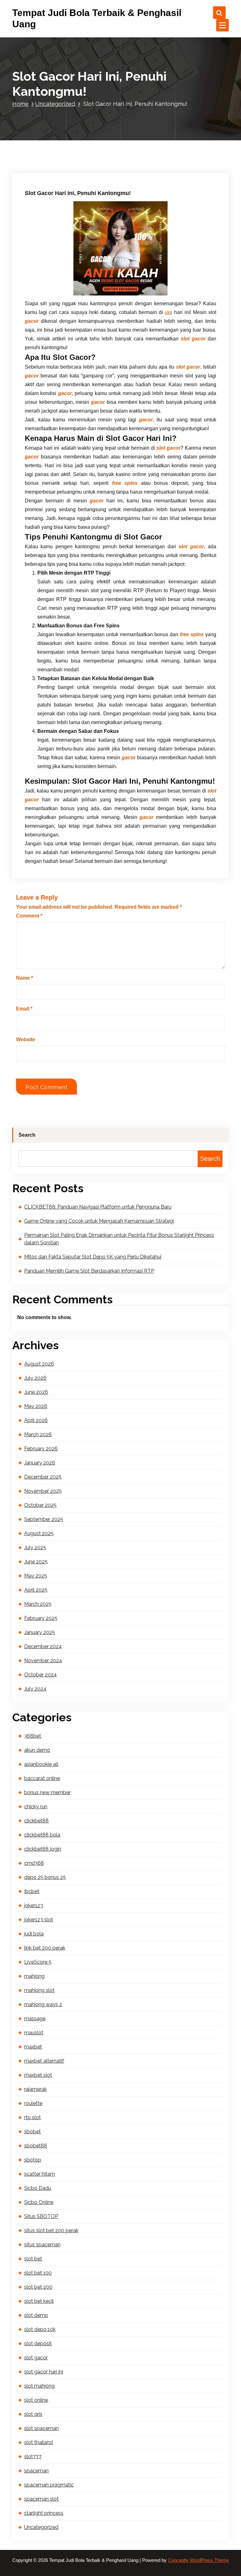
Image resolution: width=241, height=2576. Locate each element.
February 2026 (41, 1449)
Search (27, 1135)
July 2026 (35, 1378)
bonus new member (47, 1792)
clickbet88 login (43, 1849)
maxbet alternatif (44, 2061)
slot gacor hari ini (44, 2372)
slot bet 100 (38, 2273)
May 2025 (36, 1576)
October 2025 (40, 1505)
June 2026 (36, 1392)
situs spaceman (42, 2245)
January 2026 (40, 1463)
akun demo (37, 1750)
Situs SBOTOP (41, 2216)
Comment (29, 916)
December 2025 (43, 1477)
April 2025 (36, 1590)
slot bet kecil (39, 2301)
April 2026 (36, 1420)
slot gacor (36, 2358)
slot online (36, 2400)
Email (24, 1009)
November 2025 (43, 1491)
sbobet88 (36, 2146)
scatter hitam (40, 2174)
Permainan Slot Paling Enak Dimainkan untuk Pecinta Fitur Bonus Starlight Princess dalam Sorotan (119, 1239)
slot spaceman (41, 2428)
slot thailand (38, 2442)
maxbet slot (38, 2075)
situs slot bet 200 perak (51, 2230)
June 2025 (36, 1562)
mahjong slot (39, 1990)
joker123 (34, 1905)
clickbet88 (36, 1821)
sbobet (32, 2132)
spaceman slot (41, 2499)
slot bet (33, 2259)
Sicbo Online (39, 2202)
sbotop (33, 2160)
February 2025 (41, 1618)
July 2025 (35, 1548)
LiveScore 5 (38, 1962)
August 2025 (39, 1533)
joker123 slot (39, 1920)
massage (35, 2019)
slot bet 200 (38, 2287)
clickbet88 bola (42, 1835)
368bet (33, 1736)
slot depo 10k (40, 2329)
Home (20, 104)
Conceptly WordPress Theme (198, 2560)
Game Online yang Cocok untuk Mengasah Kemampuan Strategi (99, 1221)
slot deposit (38, 2343)
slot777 (33, 2457)
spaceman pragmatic (49, 2485)
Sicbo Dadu (38, 2188)
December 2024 (43, 1646)
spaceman (36, 2471)
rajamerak (35, 2089)
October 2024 (40, 1675)
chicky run (36, 1807)
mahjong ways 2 (43, 2004)
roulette (33, 2103)
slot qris (33, 2414)
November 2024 (43, 1661)
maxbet (33, 2047)
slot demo (36, 2315)
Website (26, 1039)
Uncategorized (55, 104)
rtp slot (32, 2117)
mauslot (34, 2033)
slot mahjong (39, 2386)
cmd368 (34, 1863)
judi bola (34, 1934)
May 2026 (36, 1406)
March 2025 (38, 1604)
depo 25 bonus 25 (45, 1877)
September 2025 (44, 1519)
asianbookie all (41, 1764)
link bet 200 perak (45, 1948)
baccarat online (42, 1778)
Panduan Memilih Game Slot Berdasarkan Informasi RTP (89, 1271)
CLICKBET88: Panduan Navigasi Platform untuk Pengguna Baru (98, 1207)
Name (24, 978)
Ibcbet (32, 1891)
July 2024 (35, 1689)
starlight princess (44, 2513)
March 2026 (38, 1434)
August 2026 (39, 1364)
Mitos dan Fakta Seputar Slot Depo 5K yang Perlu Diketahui (93, 1257)
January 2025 (40, 1632)
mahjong (34, 1976)
